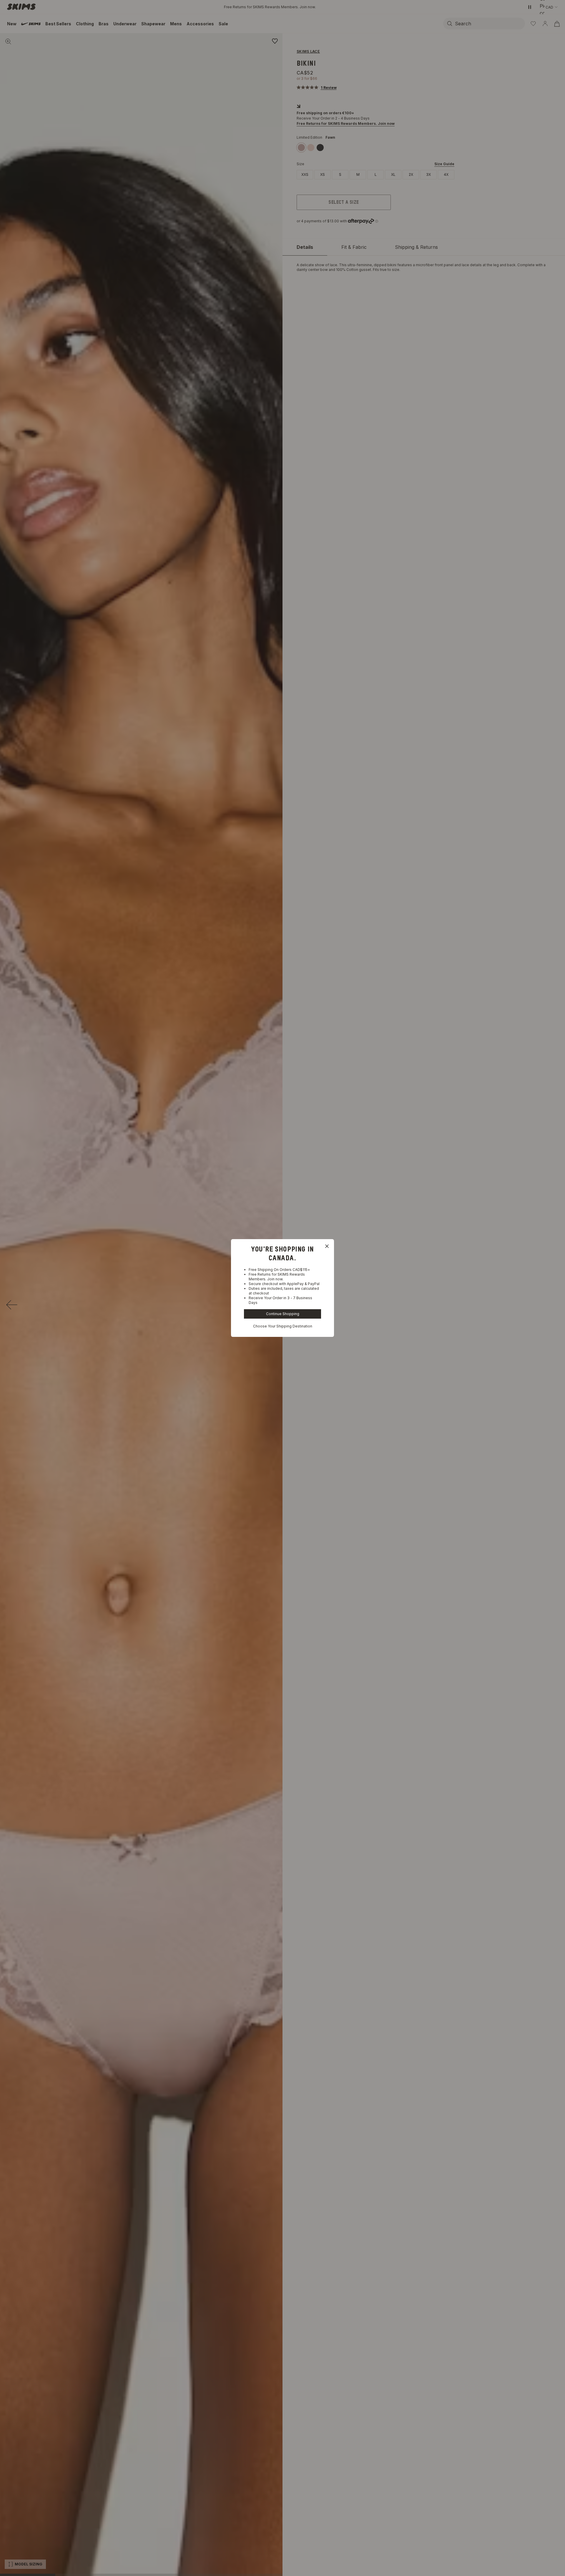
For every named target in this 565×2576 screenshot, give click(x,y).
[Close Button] (327, 1246)
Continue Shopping (283, 1314)
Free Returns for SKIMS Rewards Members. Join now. (277, 1277)
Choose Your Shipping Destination (283, 1326)
